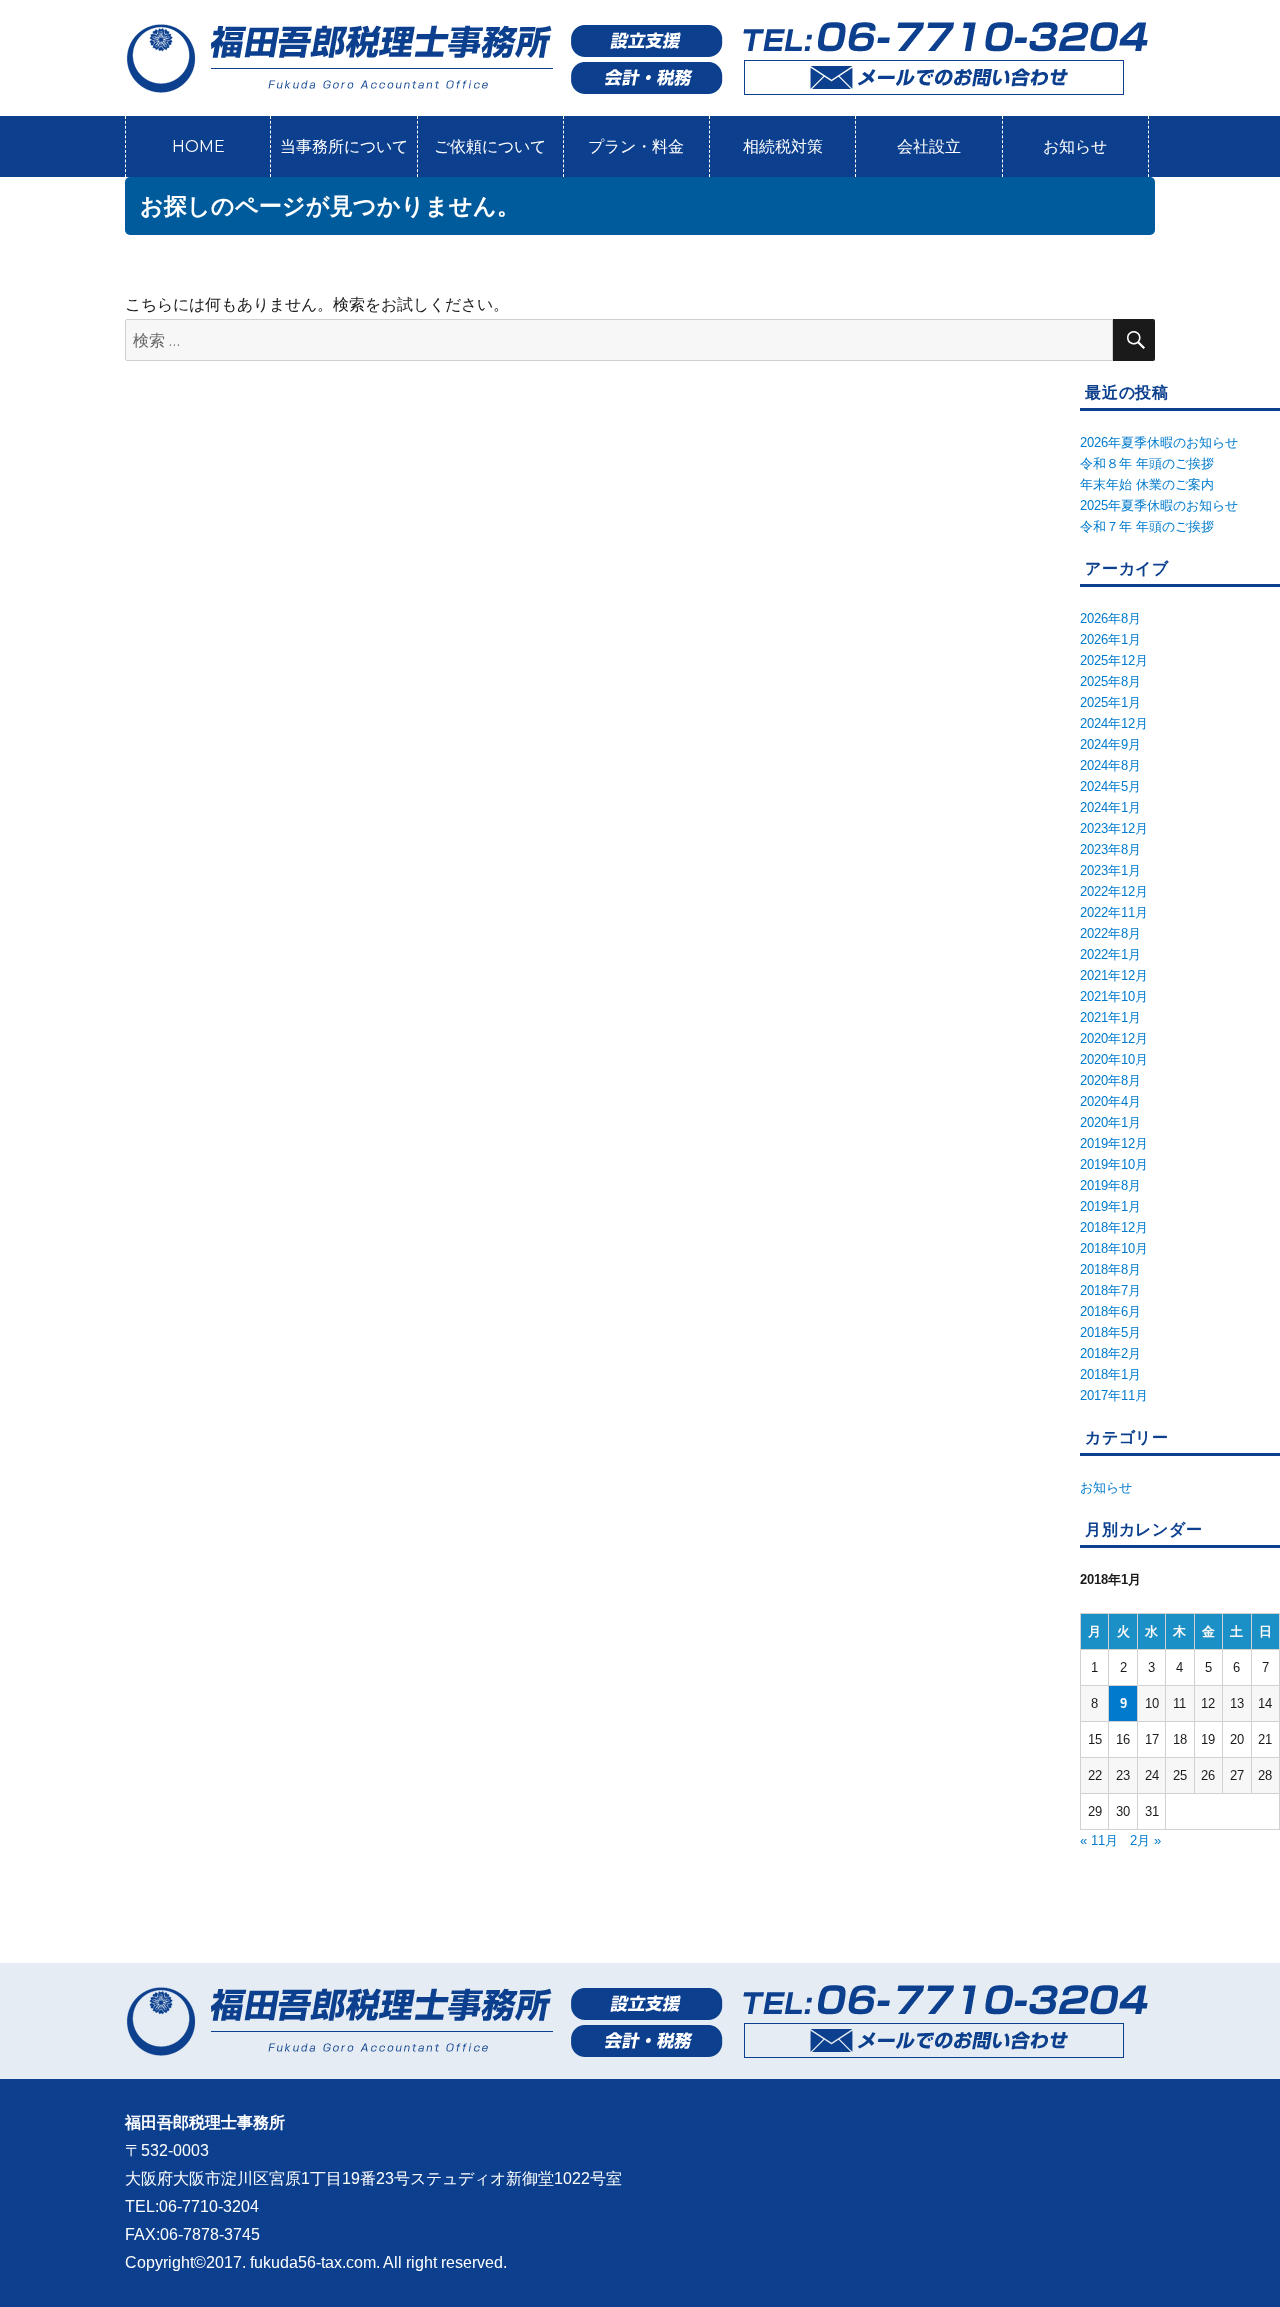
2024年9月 (1110, 744)
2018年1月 (1110, 1374)
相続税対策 (783, 146)
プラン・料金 (636, 146)
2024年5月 (1110, 786)
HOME (198, 146)
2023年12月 (1114, 828)
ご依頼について (490, 146)
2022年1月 (1110, 954)
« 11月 (1099, 1840)
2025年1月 (1110, 702)
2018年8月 (1110, 1269)
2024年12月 (1114, 723)
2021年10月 (1114, 996)
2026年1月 (1110, 639)
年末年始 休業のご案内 (1147, 484)
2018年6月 (1110, 1311)
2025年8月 (1110, 681)
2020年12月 (1114, 1038)
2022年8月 (1110, 933)
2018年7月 (1110, 1290)
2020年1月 (1110, 1122)
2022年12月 (1114, 891)
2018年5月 (1110, 1332)
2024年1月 (1110, 807)
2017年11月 (1114, 1395)
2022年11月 (1114, 912)
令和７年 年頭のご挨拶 (1147, 526)
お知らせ (1075, 146)
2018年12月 (1114, 1227)
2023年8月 (1110, 849)
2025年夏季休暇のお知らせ (1159, 505)
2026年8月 (1110, 618)
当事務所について (344, 146)
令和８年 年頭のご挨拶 (1147, 463)
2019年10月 (1114, 1164)
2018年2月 (1110, 1353)
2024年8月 (1110, 765)
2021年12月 (1114, 975)
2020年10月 (1114, 1059)
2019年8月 (1110, 1185)
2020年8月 (1110, 1080)
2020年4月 (1110, 1101)
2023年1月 (1110, 870)
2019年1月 (1110, 1206)
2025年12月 (1114, 660)
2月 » (1145, 1840)
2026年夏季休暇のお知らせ (1159, 442)
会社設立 (929, 146)
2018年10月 (1114, 1248)
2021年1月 (1110, 1017)
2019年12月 (1114, 1143)
